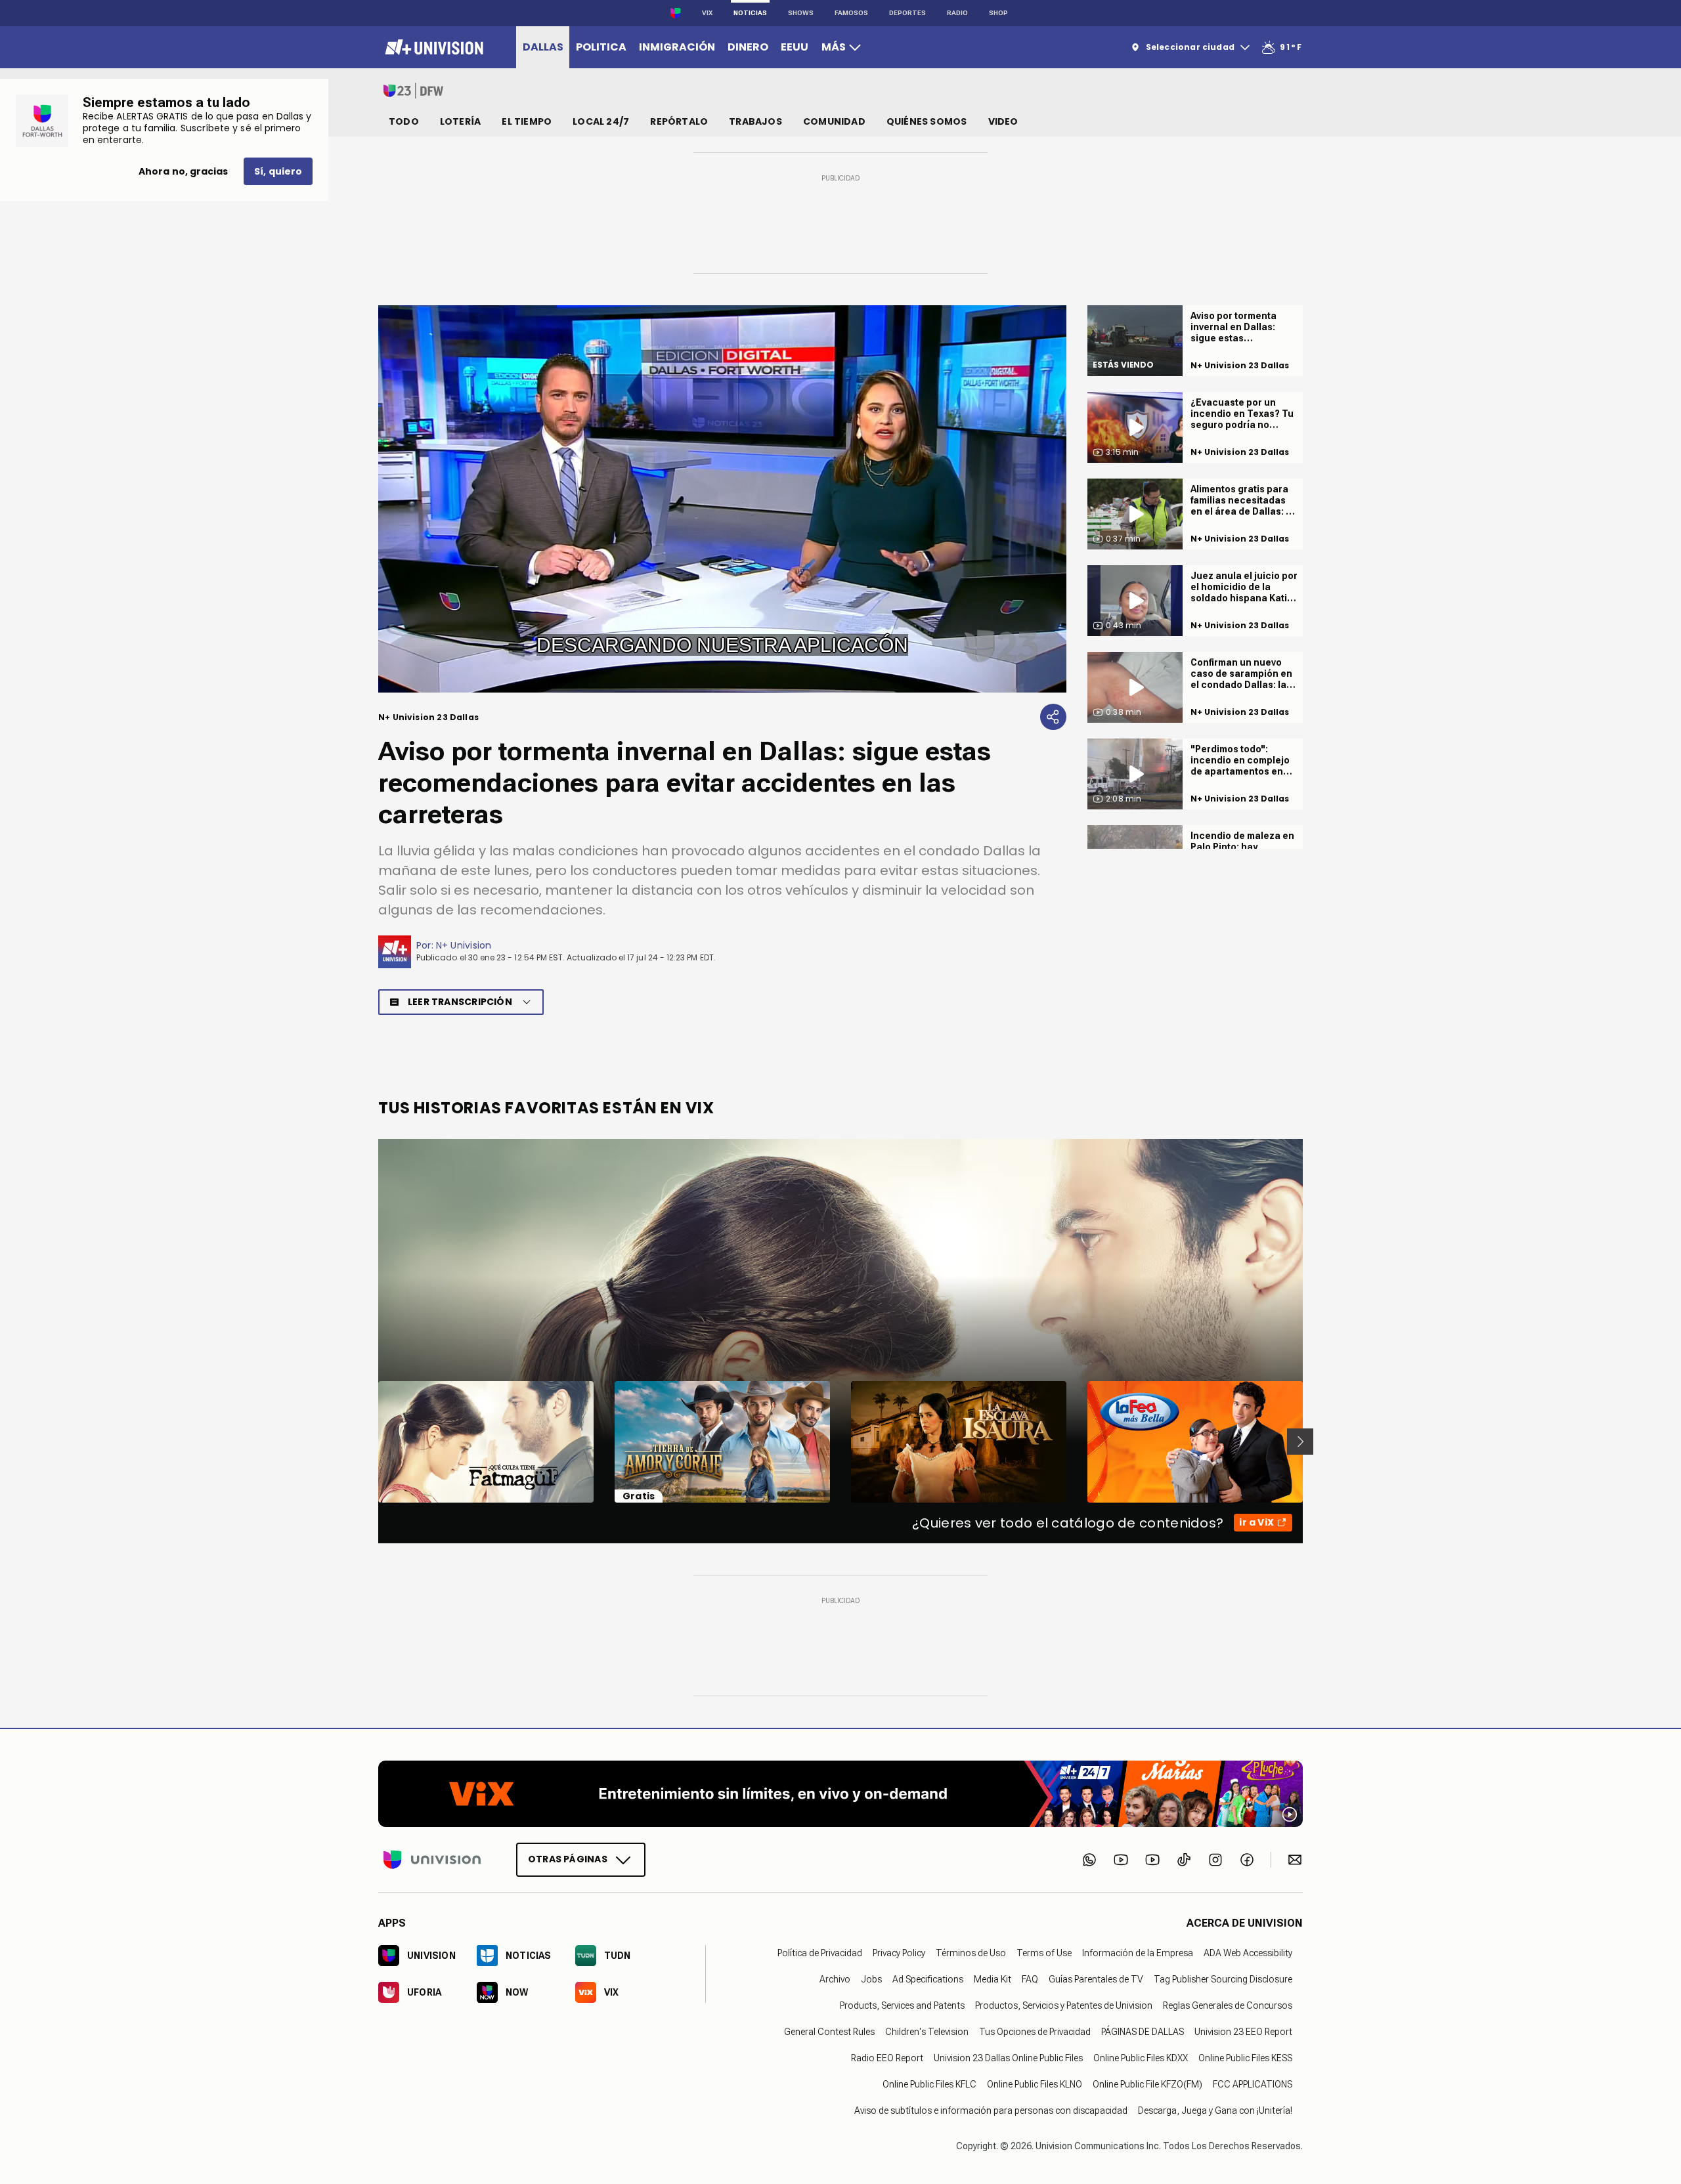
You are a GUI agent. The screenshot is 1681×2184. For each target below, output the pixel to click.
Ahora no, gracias (183, 171)
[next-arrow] (1300, 1442)
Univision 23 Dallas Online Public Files (1008, 2057)
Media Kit (993, 1979)
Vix (707, 13)
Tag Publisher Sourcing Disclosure (1223, 1979)
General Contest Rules (829, 2031)
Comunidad (834, 121)
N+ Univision (464, 945)
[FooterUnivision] (432, 1859)
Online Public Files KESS (1245, 2057)
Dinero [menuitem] (748, 47)
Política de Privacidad (820, 1952)
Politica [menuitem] (601, 47)
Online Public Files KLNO (1035, 2084)
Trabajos (755, 121)
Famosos (851, 13)
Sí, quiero (278, 171)
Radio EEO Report (887, 2057)
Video (1003, 121)
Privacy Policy (899, 1952)
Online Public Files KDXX (1141, 2057)
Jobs (871, 1979)
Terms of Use (1044, 1952)
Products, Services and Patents (902, 2005)
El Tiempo (527, 121)
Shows (801, 13)
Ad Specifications (928, 1979)
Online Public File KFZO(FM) (1147, 2084)
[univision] (432, 47)
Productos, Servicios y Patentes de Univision (1064, 2005)
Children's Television (927, 2031)
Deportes (907, 13)
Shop (998, 13)
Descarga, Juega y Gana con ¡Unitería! (1215, 2110)
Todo (404, 121)
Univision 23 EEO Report (1243, 2031)
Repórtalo (679, 121)
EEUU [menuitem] (795, 47)
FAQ (1030, 1979)
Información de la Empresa (1138, 1952)
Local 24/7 (601, 121)
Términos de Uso (971, 1952)
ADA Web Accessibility (1248, 1952)
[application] (722, 499)
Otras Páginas (568, 1858)
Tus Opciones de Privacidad (1035, 2031)
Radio (957, 13)
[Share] (1053, 717)
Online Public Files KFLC (929, 2084)
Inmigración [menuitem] (677, 47)
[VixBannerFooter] (840, 1794)
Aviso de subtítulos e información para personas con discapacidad (991, 2110)
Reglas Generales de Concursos (1228, 2005)
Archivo (835, 1979)
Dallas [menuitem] (543, 47)
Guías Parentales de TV (1096, 1979)
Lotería (460, 121)
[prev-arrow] (370, 1442)
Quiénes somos (927, 121)
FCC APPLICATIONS (1253, 2084)
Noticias (750, 13)
